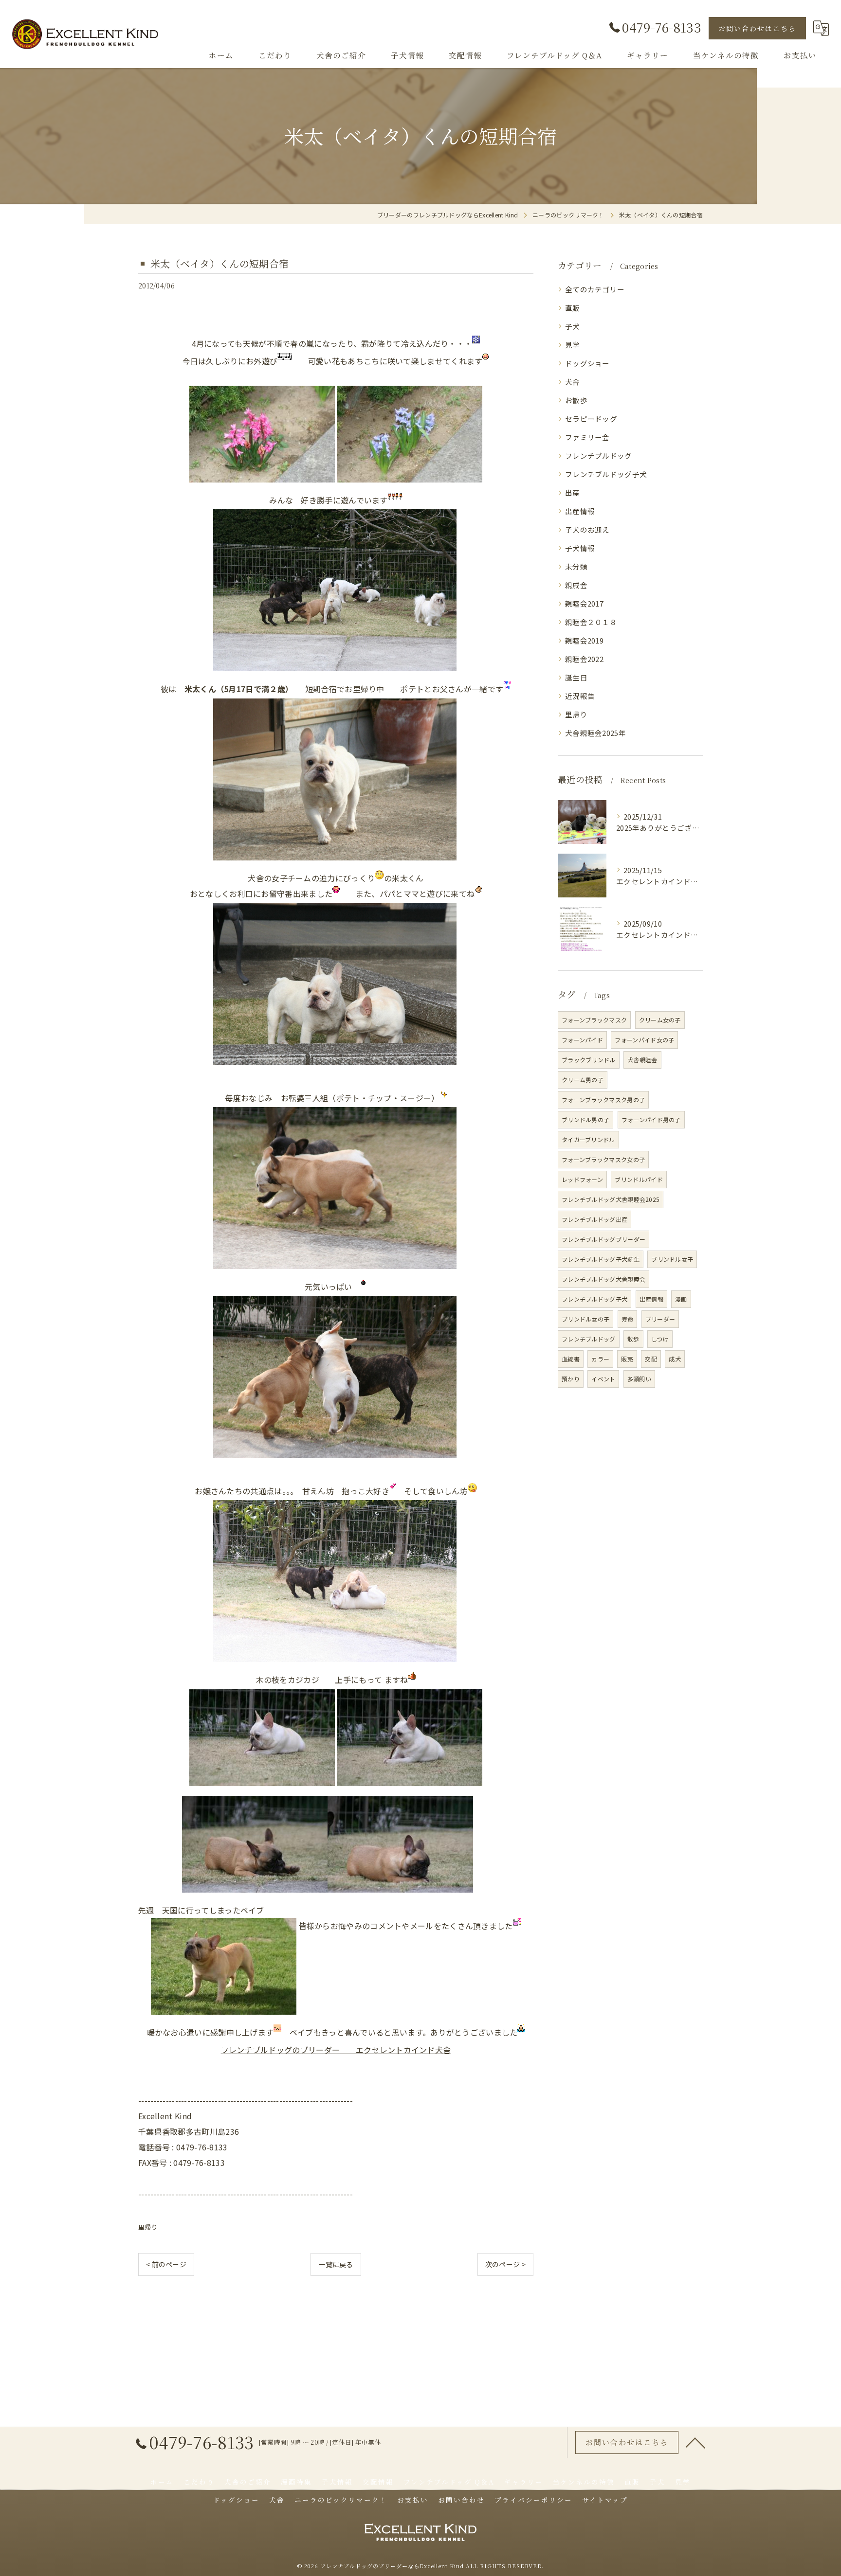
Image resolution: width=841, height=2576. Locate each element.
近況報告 (580, 696)
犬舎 (573, 382)
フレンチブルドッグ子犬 (606, 474)
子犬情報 (580, 548)
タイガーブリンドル (588, 1139)
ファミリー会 (587, 437)
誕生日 (576, 677)
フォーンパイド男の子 (651, 1119)
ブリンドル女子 (672, 1259)
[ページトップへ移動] (695, 2442)
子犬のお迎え (587, 529)
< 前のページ (166, 2264)
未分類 (576, 566)
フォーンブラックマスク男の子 (603, 1100)
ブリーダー (660, 1319)
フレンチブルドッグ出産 (594, 1219)
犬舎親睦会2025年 (595, 733)
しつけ (660, 1339)
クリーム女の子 (660, 1020)
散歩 (633, 1339)
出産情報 (580, 511)
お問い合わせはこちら (757, 28)
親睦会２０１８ (591, 622)
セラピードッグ (591, 419)
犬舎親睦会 (642, 1060)
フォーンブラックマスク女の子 (603, 1159)
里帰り (148, 2227)
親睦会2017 (584, 603)
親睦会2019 (584, 640)
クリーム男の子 (583, 1080)
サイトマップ (605, 2500)
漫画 (681, 1299)
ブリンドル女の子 (585, 1319)
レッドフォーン (582, 1179)
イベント (603, 1379)
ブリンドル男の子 (585, 1119)
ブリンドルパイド (639, 1179)
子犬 (573, 326)
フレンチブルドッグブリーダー (603, 1239)
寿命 (628, 1319)
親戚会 (576, 585)
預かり (571, 1379)
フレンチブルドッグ (599, 456)
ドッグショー (587, 363)
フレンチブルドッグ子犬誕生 (601, 1259)
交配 (651, 1359)
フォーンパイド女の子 (644, 1040)
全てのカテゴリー (595, 289)
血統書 (571, 1359)
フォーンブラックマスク (594, 1020)
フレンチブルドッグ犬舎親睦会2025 (611, 1199)
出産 (573, 492)
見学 (573, 345)
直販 (573, 308)
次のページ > (505, 2264)
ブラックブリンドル (589, 1060)
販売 (627, 1359)
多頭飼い (639, 1379)
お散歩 (576, 400)
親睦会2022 (584, 659)
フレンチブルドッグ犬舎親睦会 (603, 1279)
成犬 (675, 1359)
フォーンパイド (582, 1040)
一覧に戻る (336, 2264)
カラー (600, 1359)
